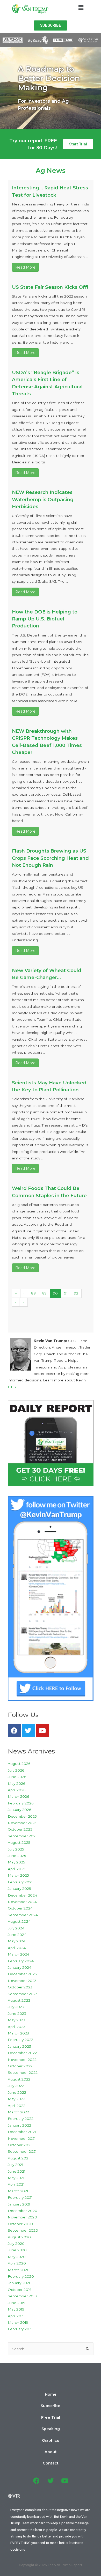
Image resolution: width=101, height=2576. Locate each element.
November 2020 (22, 2217)
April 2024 (17, 1948)
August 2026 (19, 1764)
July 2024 (16, 1928)
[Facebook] (14, 1731)
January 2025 (19, 1889)
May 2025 (16, 1862)
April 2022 (17, 2106)
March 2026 (18, 1796)
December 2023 (22, 1974)
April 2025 (17, 1869)
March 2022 (18, 2112)
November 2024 (22, 1902)
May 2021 (16, 2178)
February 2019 (20, 2329)
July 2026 (16, 1770)
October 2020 (20, 2224)
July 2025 (16, 1849)
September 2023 (23, 1994)
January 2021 (19, 2204)
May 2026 (16, 1783)
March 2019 (18, 2322)
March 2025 (18, 1875)
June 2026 (17, 1777)
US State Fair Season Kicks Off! (50, 287)
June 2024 (17, 1935)
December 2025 (22, 1816)
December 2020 (23, 2211)
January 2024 (20, 1967)
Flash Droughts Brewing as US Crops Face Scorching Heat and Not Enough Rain (50, 858)
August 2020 (19, 2237)
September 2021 (22, 2151)
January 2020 (20, 2283)
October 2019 (20, 2290)
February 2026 (21, 1803)
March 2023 (18, 2033)
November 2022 (22, 2060)
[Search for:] (51, 2349)
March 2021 (18, 2191)
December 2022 (22, 2053)
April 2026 (17, 1790)
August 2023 (19, 2000)
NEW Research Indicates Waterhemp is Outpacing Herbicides (43, 499)
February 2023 (21, 2040)
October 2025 (20, 1829)
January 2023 (19, 2046)
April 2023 (17, 2027)
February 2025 (21, 1882)
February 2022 (21, 2119)
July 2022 (16, 2086)
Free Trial (51, 2417)
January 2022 (19, 2125)
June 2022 (17, 2092)
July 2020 (16, 2244)
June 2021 (17, 2171)
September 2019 (22, 2296)
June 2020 (17, 2250)
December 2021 (22, 2132)
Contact (51, 2463)
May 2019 (16, 2309)
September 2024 (23, 1915)
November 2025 (22, 1823)
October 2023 (20, 1987)
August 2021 (19, 2158)
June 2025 (17, 1856)
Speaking (51, 2429)
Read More (25, 267)
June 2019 (17, 2303)
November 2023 (22, 1981)
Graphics (51, 2440)
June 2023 (17, 2014)
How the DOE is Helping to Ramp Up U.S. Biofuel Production (45, 619)
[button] (51, 25)
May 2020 (17, 2257)
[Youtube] (42, 1731)
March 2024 (19, 1954)
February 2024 (21, 1961)
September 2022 (23, 2072)
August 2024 (19, 1921)
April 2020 (17, 2263)
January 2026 (19, 1810)
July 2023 (16, 2007)
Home (51, 2394)
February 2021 (20, 2197)
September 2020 (23, 2230)
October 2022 (20, 2066)
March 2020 (19, 2270)
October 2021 (20, 2145)
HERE (13, 1387)
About (51, 2452)
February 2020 (21, 2276)
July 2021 (16, 2165)
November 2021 (22, 2138)
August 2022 (19, 2079)
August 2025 (19, 1842)
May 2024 (17, 1941)
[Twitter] (28, 1731)
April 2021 (16, 2184)
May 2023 (16, 2020)
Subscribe (51, 2406)
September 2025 (23, 1836)
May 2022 (16, 2099)
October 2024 (20, 1908)
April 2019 (16, 2316)
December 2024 (22, 1895)
